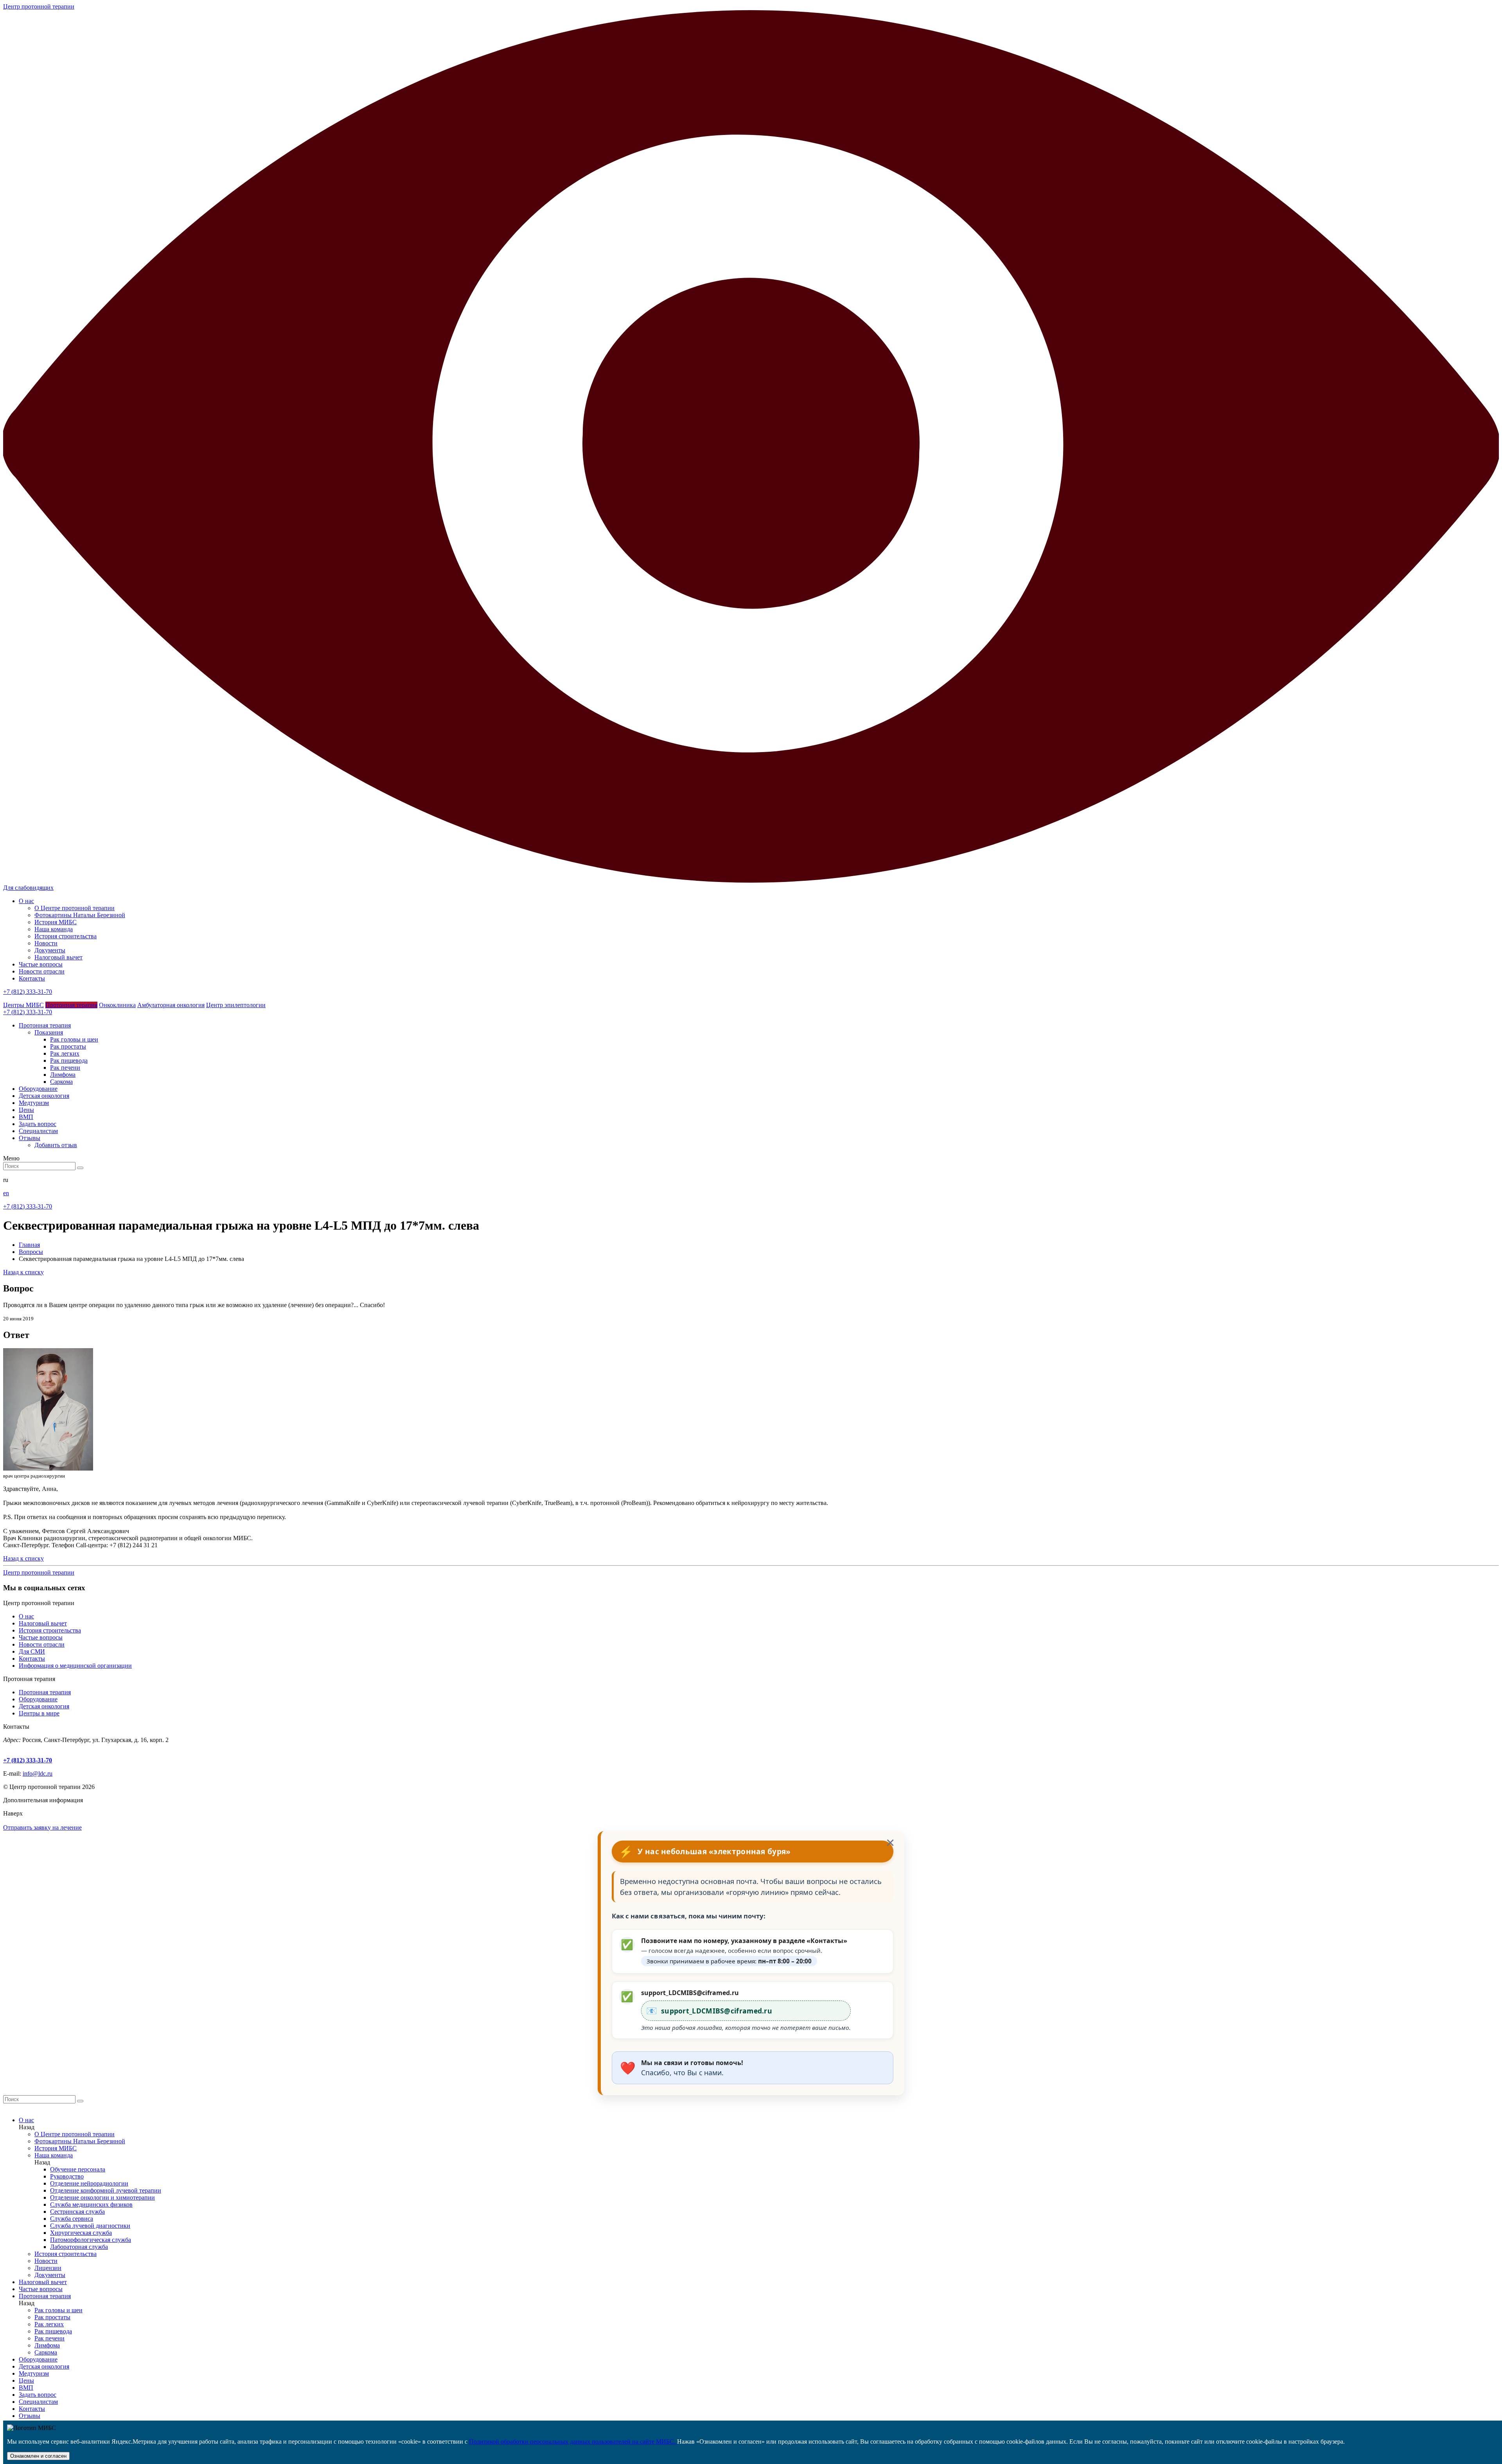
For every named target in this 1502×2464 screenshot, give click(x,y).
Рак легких (65, 1053)
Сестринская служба (77, 2212)
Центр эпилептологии (236, 1005)
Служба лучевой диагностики (90, 2226)
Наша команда (54, 929)
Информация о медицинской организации (75, 1666)
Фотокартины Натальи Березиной (80, 915)
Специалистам (38, 2402)
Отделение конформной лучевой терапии (106, 2190)
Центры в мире (39, 1713)
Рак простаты (68, 1046)
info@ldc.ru (38, 1773)
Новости (46, 943)
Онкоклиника (117, 1005)
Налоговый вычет (58, 957)
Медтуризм (34, 2373)
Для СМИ (32, 1651)
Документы (50, 950)
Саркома (61, 1082)
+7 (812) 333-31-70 (28, 992)
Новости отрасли (42, 971)
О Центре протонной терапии (75, 908)
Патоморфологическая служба (91, 2240)
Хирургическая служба (81, 2233)
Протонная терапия (71, 1005)
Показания (49, 1032)
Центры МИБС (23, 1005)
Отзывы (30, 2416)
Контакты (32, 978)
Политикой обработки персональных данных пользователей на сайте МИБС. (573, 2442)
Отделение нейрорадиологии (89, 2183)
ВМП (26, 2388)
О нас (26, 901)
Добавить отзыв (56, 1145)
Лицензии (48, 2268)
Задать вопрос (38, 2395)
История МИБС (56, 922)
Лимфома (63, 1075)
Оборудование (38, 1699)
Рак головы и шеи (74, 1039)
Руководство (67, 2176)
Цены (26, 2380)
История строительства (66, 936)
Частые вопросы (41, 964)
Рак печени (65, 1068)
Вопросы (31, 1252)
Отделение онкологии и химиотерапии (102, 2197)
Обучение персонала (78, 2169)
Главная (29, 1245)
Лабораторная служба (79, 2247)
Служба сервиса (72, 2219)
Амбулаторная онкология (171, 1005)
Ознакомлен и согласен (38, 2456)
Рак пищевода (69, 1060)
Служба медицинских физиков (91, 2204)
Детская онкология (44, 1706)
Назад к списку (23, 1272)
